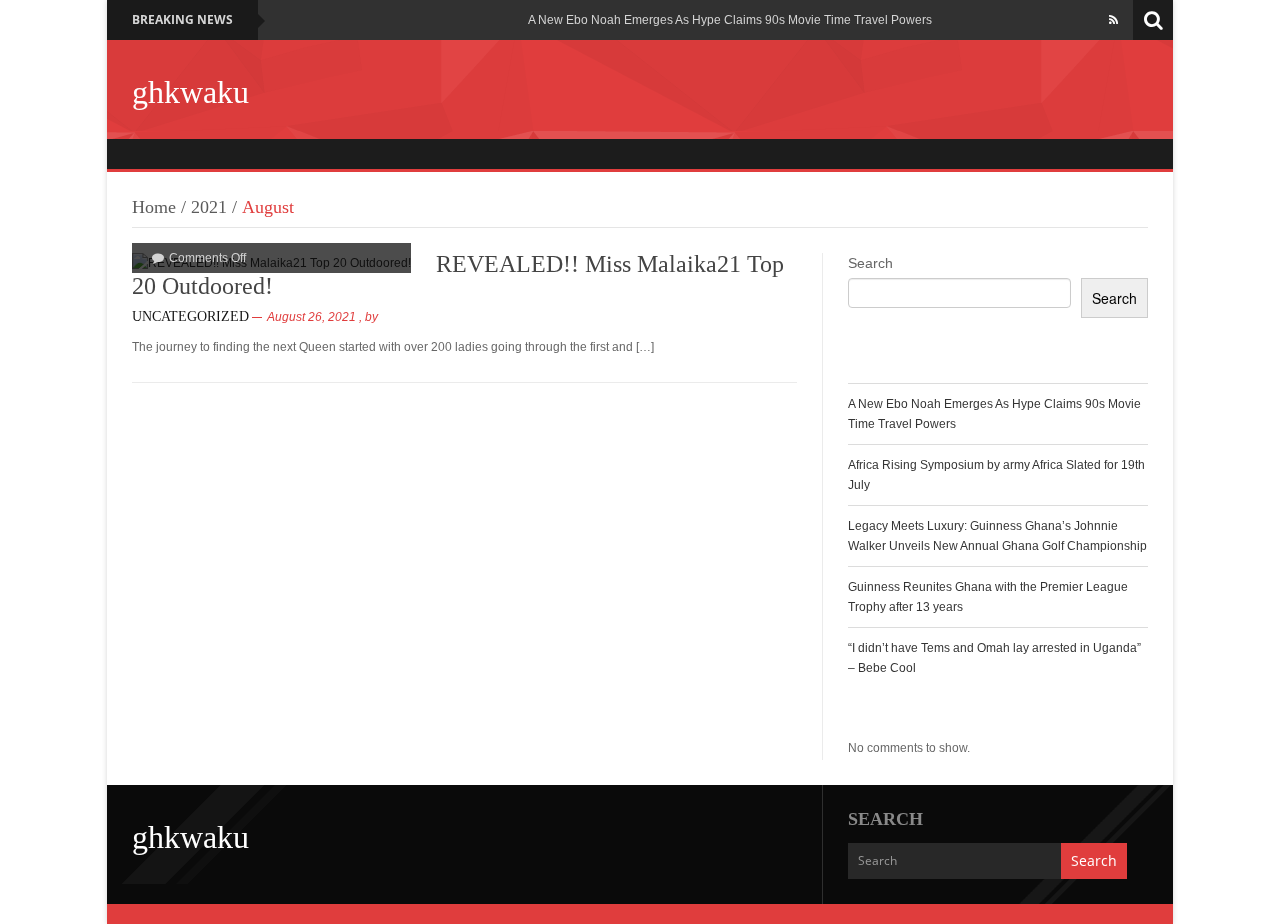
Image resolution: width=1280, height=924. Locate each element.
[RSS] (1113, 20)
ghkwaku (190, 92)
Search (870, 263)
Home (154, 207)
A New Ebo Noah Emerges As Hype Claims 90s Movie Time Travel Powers (730, 20)
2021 (209, 207)
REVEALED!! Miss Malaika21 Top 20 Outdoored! (458, 275)
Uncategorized (190, 316)
